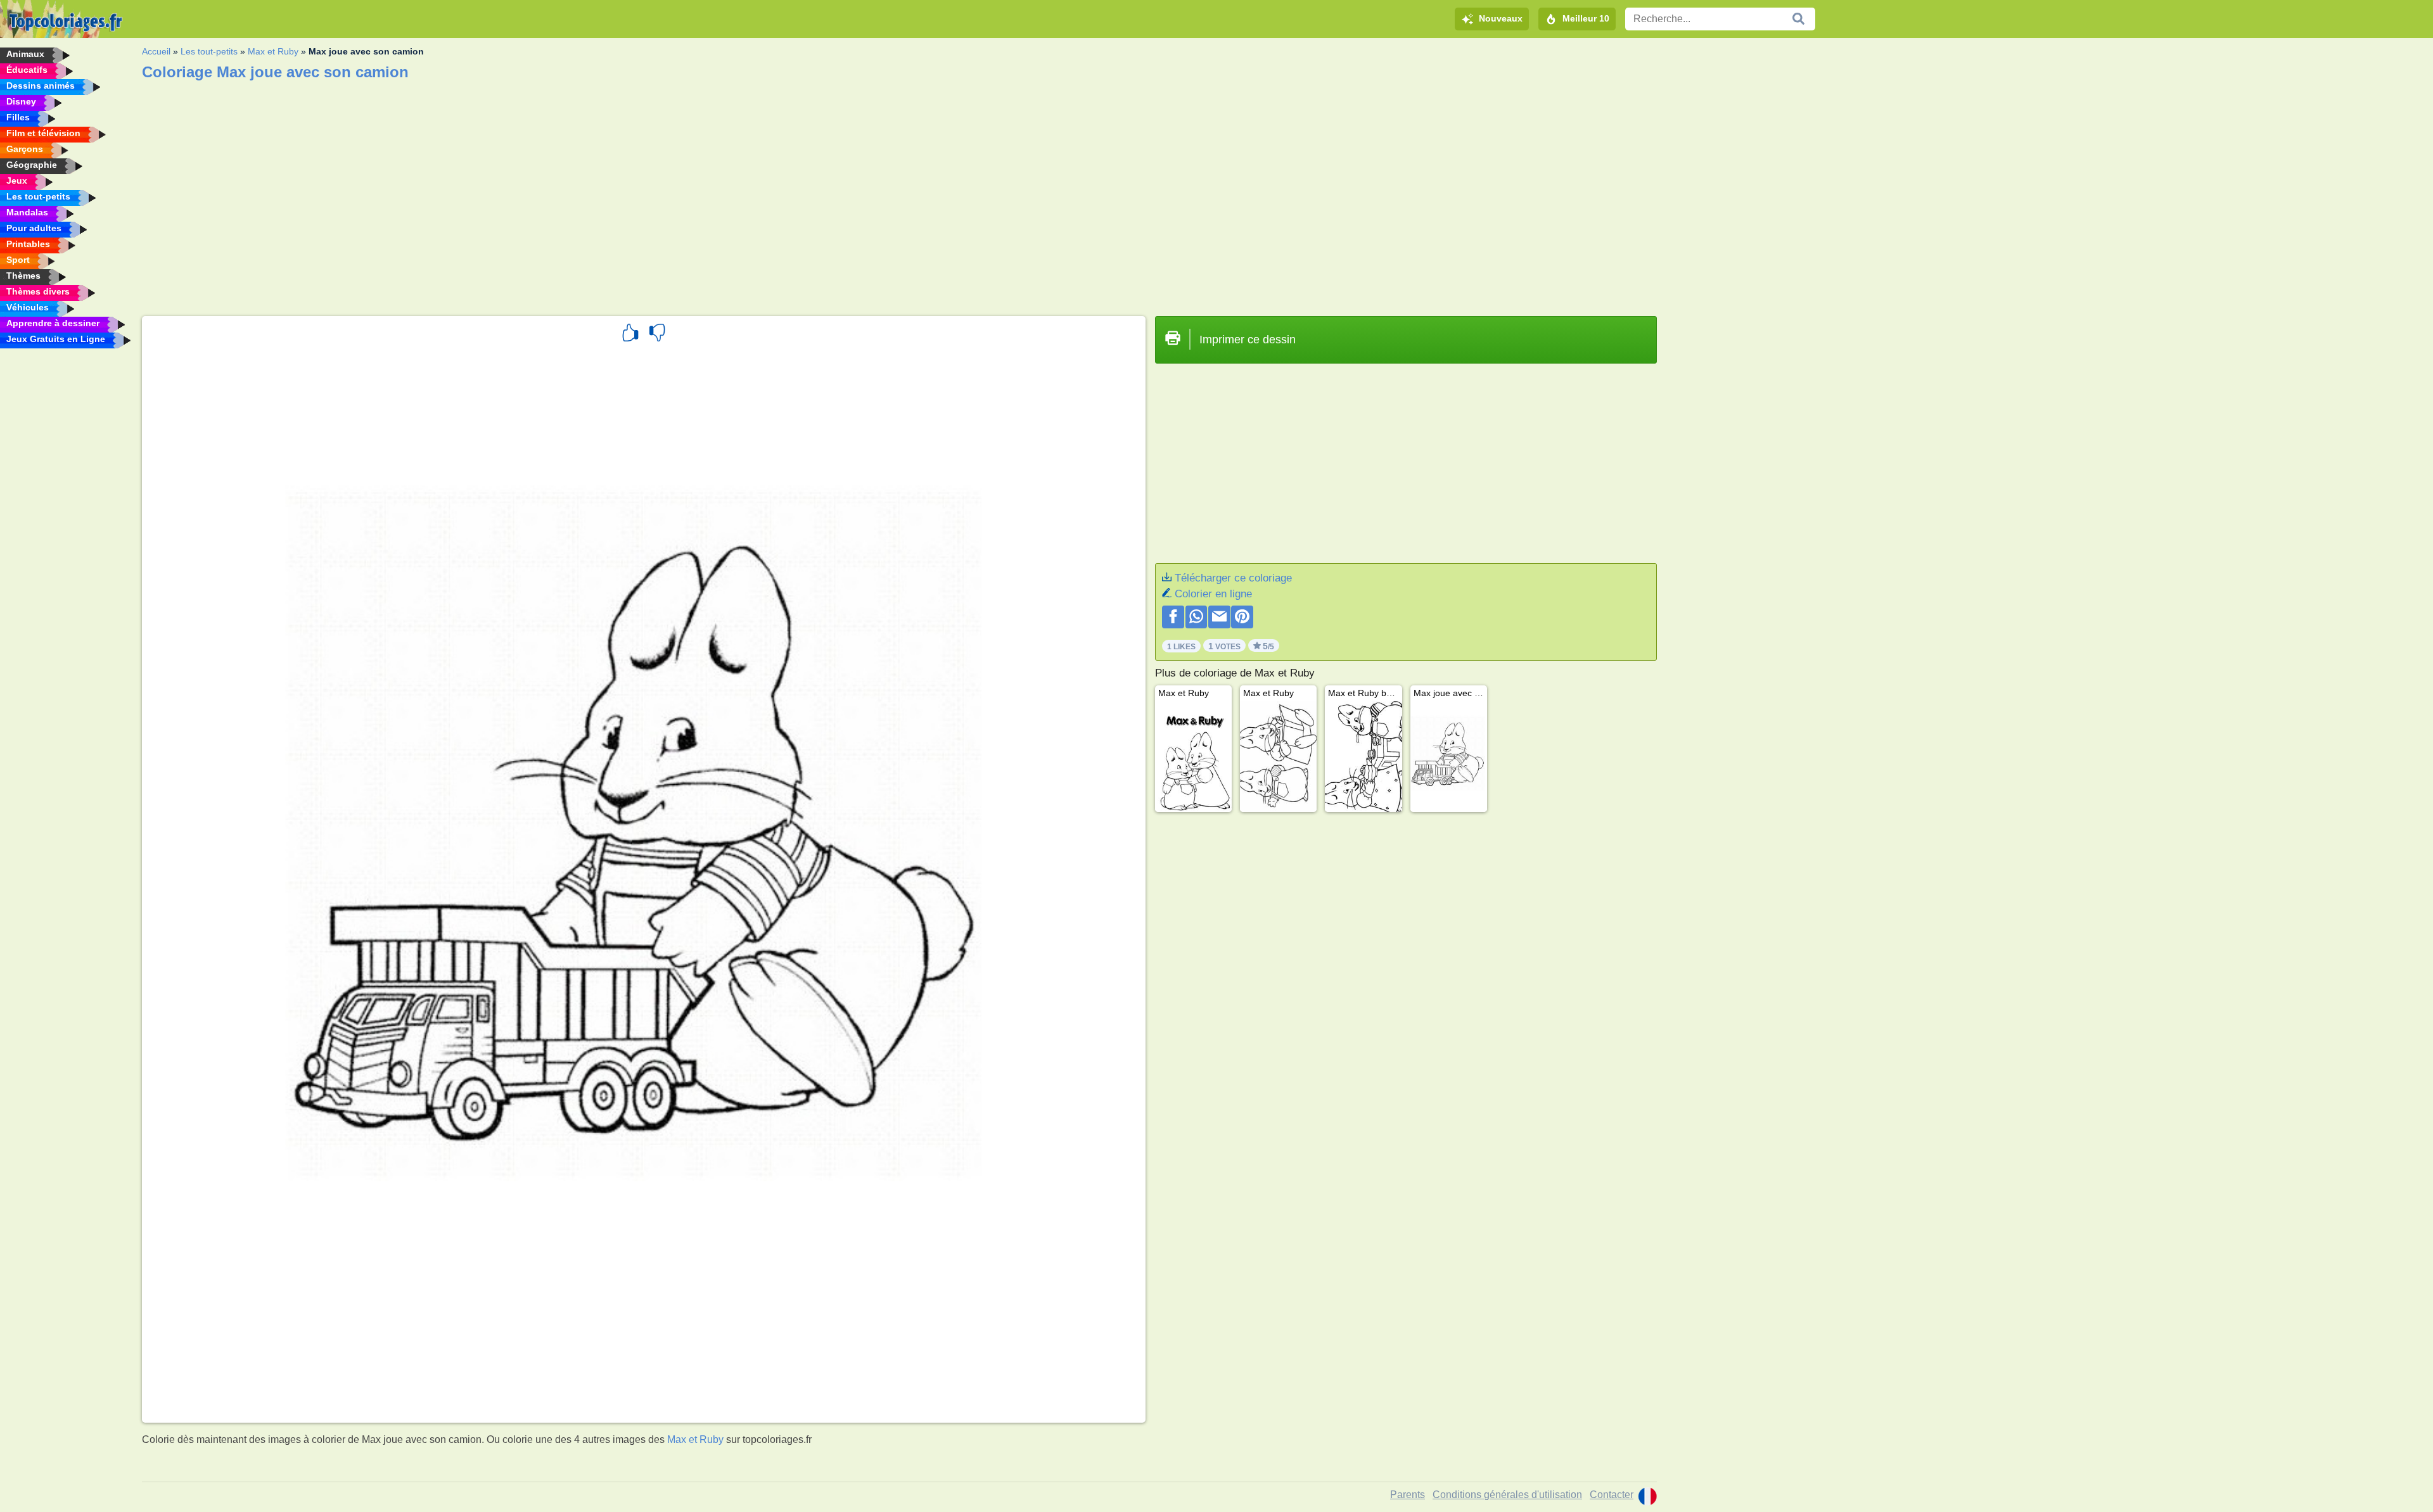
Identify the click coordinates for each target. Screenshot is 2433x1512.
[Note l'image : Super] (630, 334)
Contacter (1612, 1495)
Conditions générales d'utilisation (1507, 1495)
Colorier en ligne (1213, 594)
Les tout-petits (209, 51)
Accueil (156, 51)
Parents (1408, 1495)
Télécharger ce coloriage (1233, 578)
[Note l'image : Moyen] (657, 334)
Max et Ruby (273, 51)
